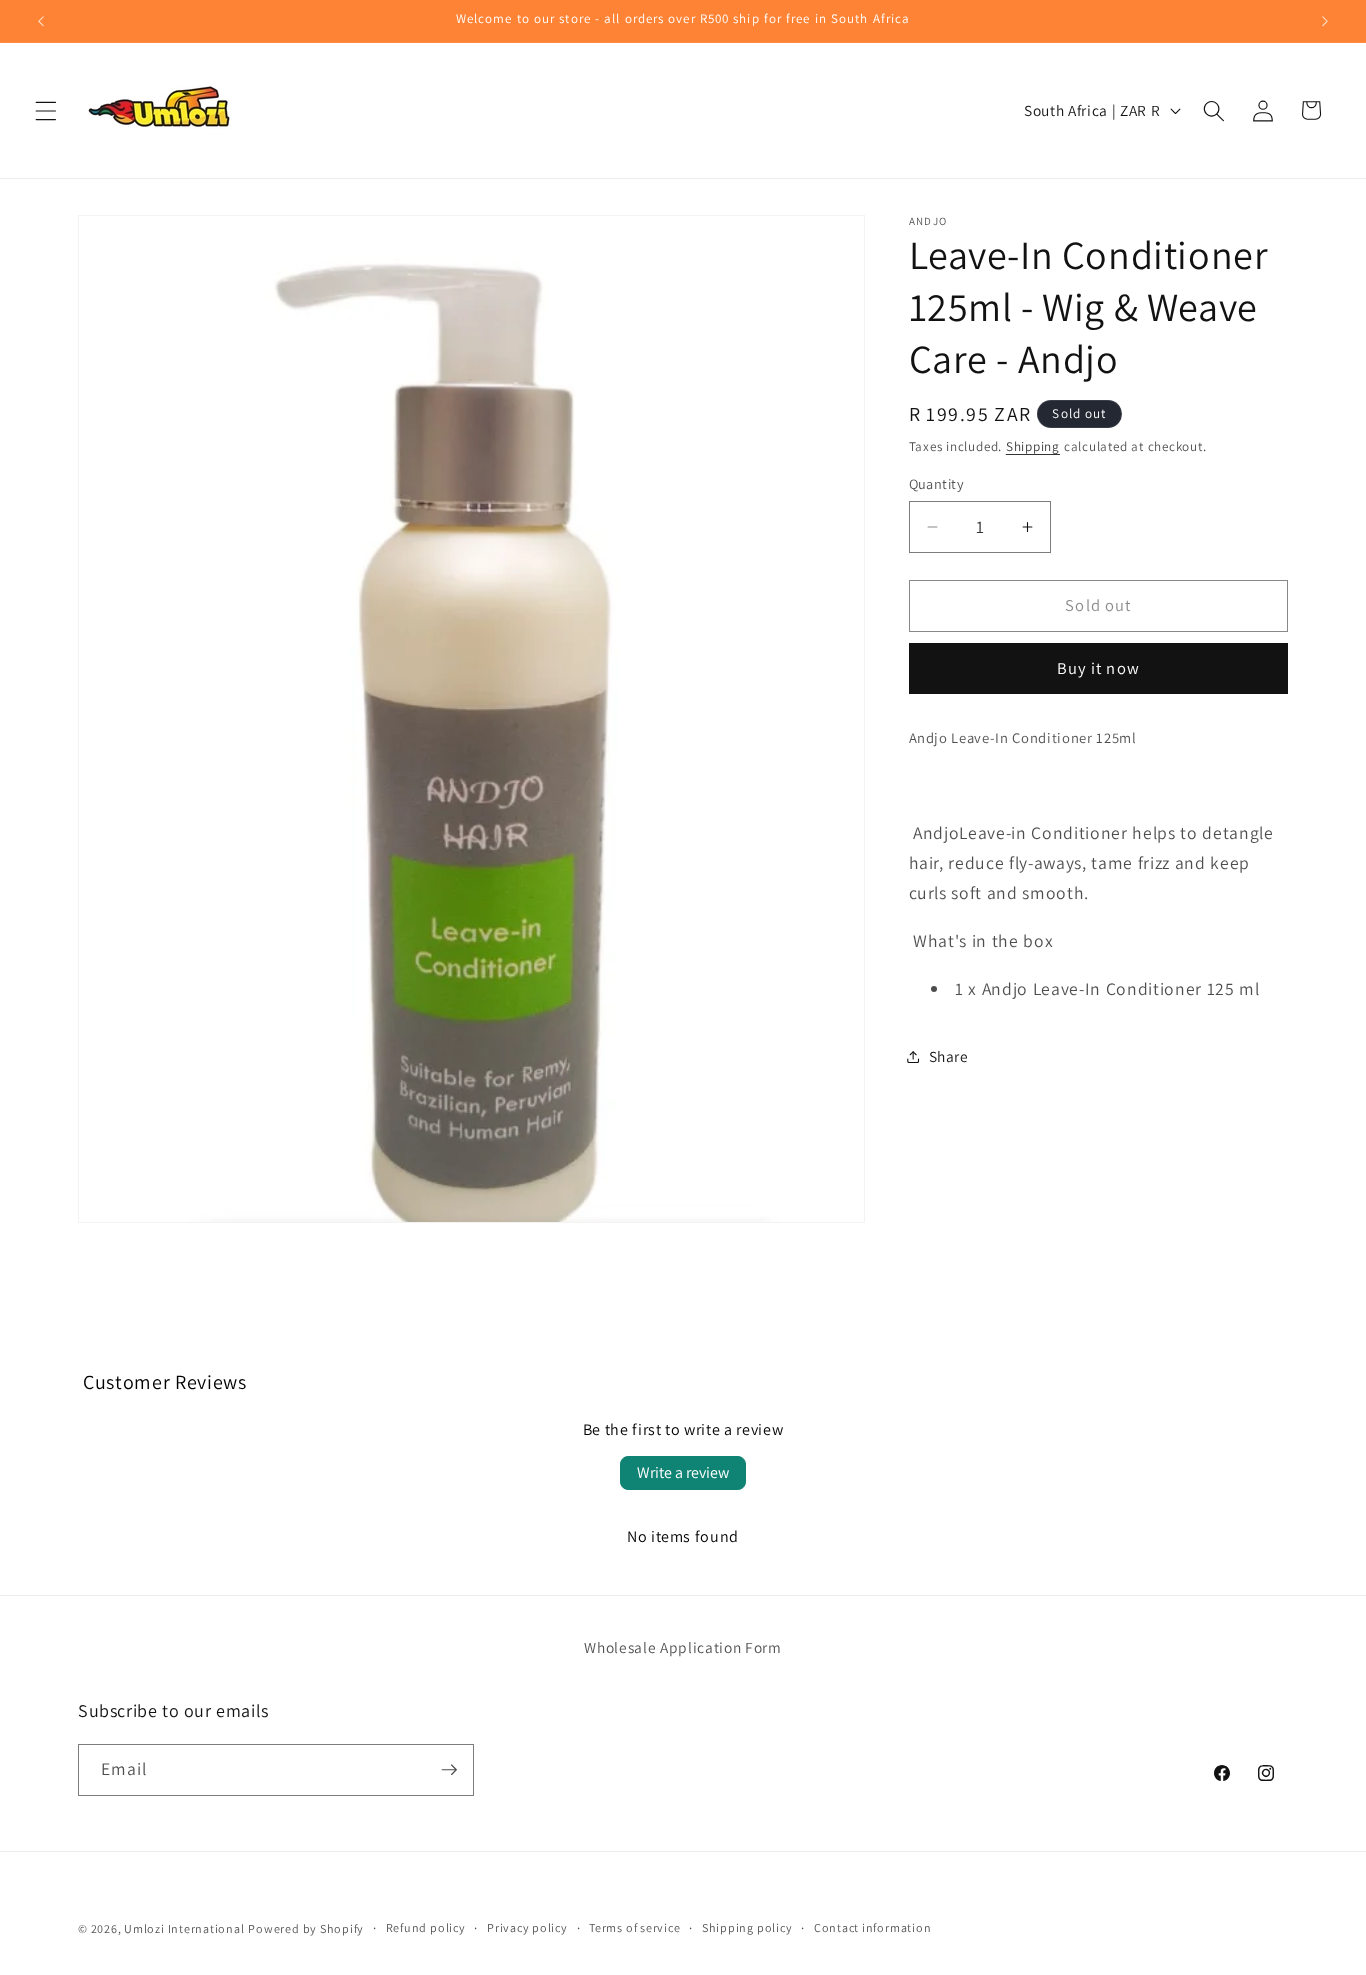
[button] (46, 110)
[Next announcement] (1325, 21)
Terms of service (634, 1927)
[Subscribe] (449, 1770)
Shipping (1033, 446)
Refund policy (426, 1927)
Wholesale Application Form (682, 1647)
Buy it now (1098, 669)
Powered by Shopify (306, 1928)
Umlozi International (184, 1928)
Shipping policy (747, 1927)
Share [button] (949, 1057)
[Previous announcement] (41, 21)
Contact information (873, 1927)
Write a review (683, 1472)
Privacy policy (527, 1927)
